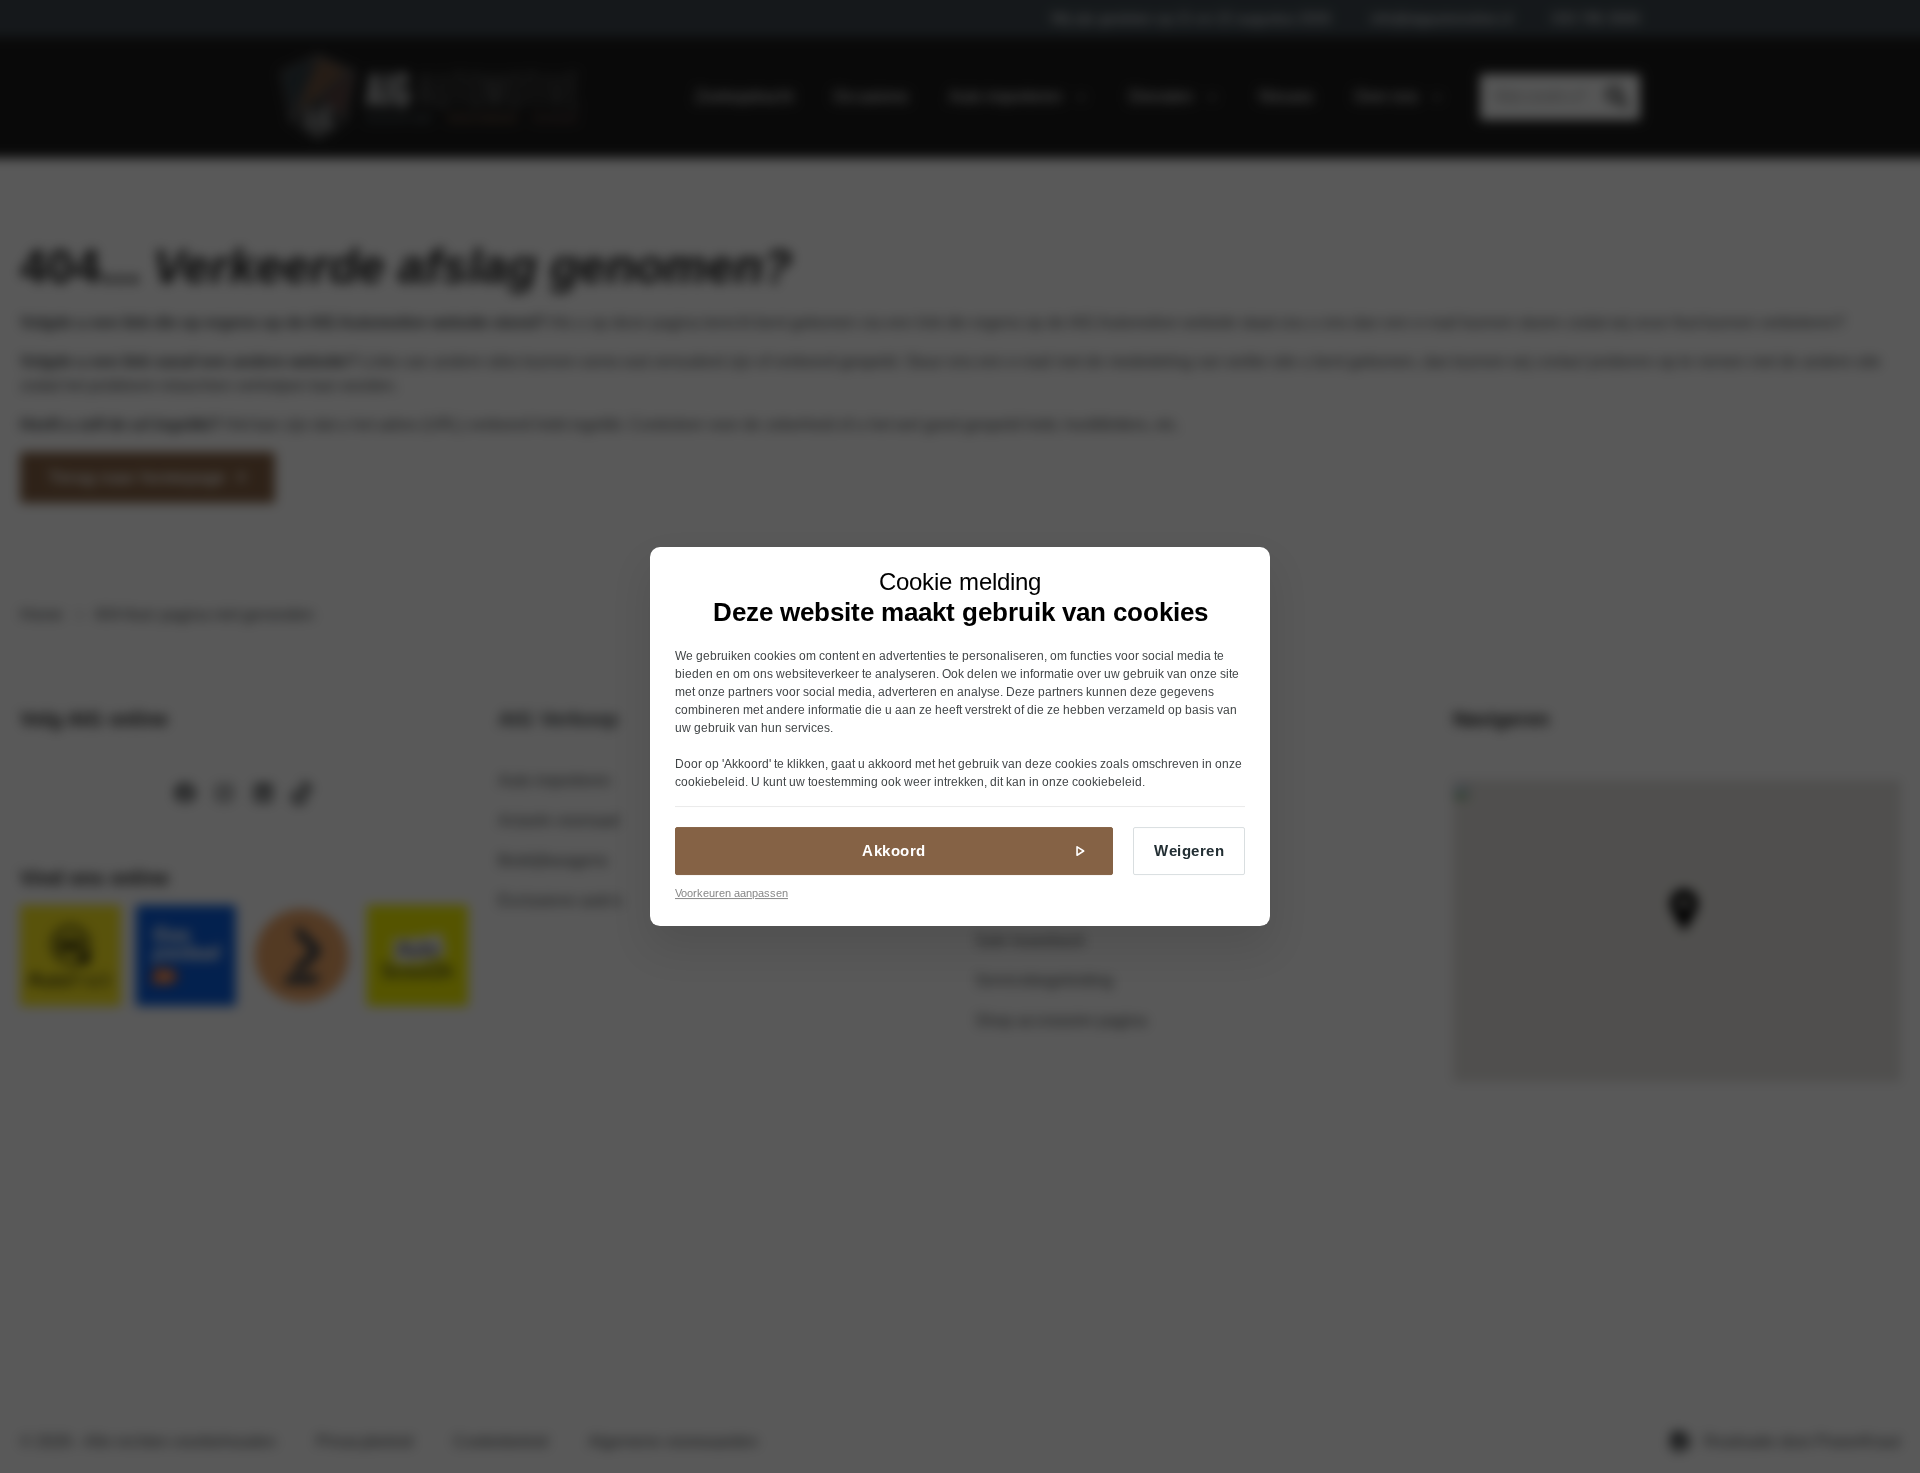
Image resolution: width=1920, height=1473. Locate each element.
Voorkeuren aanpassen (731, 893)
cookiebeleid (710, 782)
